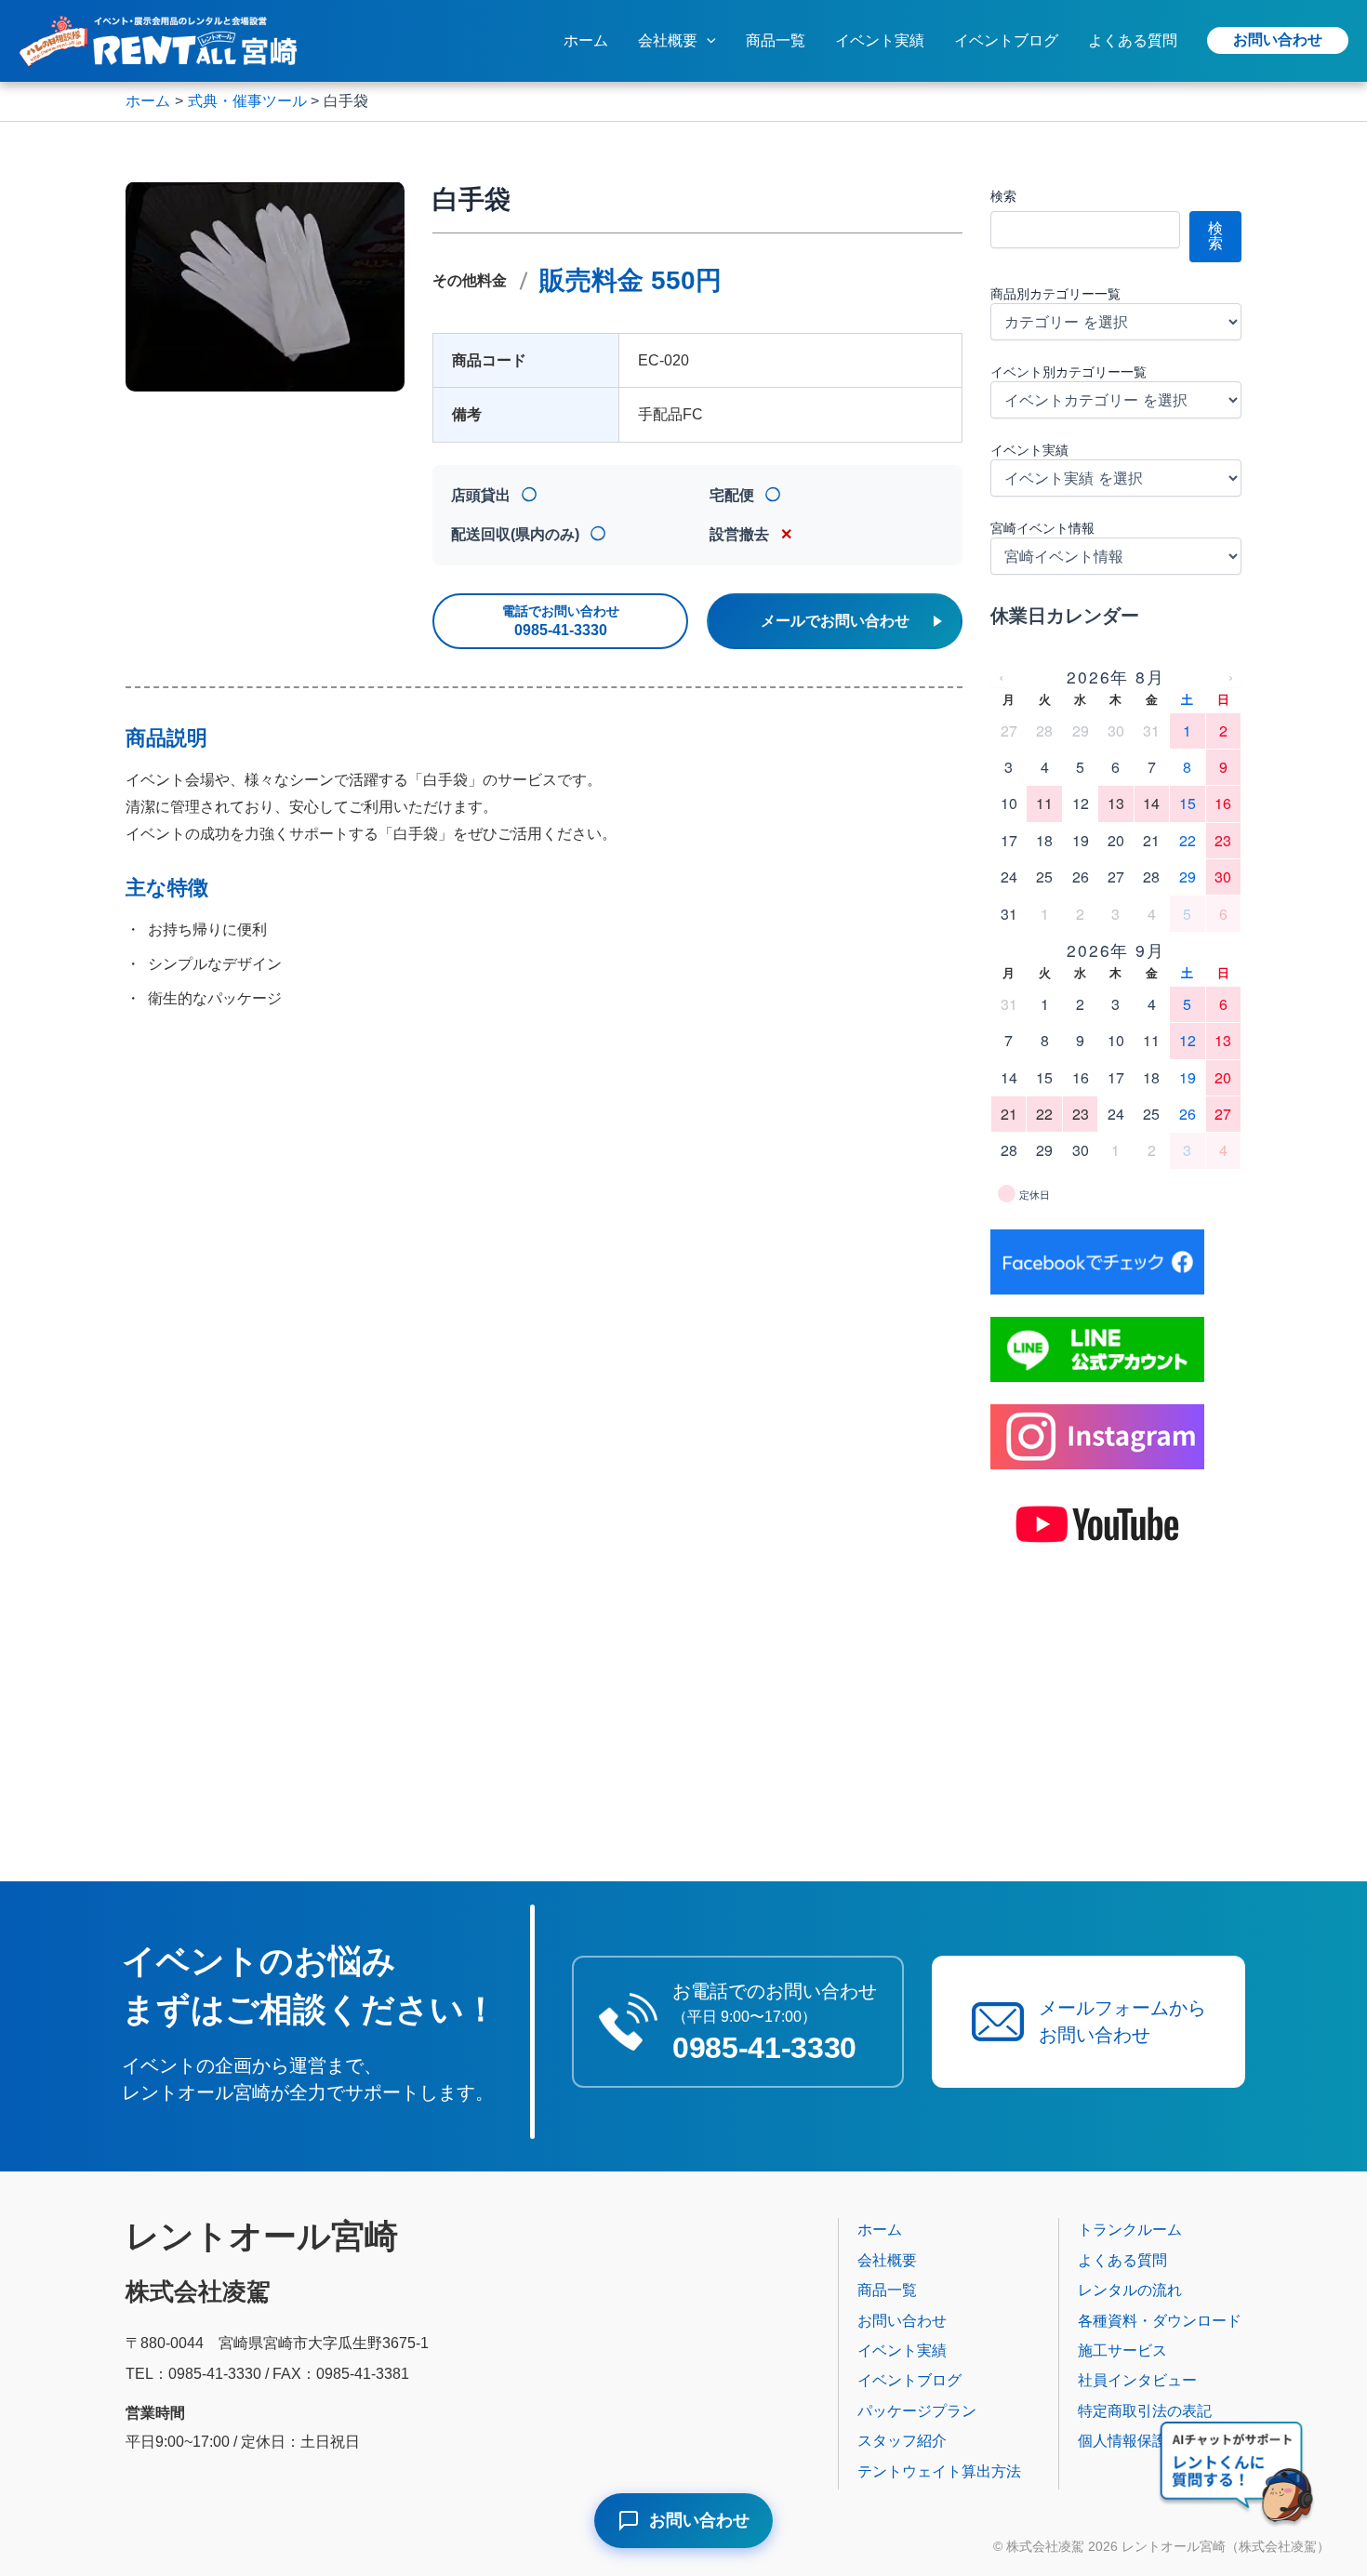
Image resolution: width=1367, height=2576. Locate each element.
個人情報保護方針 (1137, 2441)
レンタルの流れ (1130, 2290)
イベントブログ (1006, 40)
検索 (1003, 196)
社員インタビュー (1137, 2380)
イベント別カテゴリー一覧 (1068, 372)
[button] (707, 41)
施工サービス (1122, 2350)
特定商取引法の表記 (1145, 2411)
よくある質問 (1133, 40)
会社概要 (668, 40)
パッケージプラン (917, 2411)
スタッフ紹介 (902, 2441)
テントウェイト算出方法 (939, 2471)
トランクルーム (1130, 2230)
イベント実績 (880, 40)
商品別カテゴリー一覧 (1055, 294)
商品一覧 (776, 40)
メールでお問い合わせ (835, 621)
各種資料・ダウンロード (1160, 2321)
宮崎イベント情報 (1042, 528)
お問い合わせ (1278, 40)
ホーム (586, 40)
